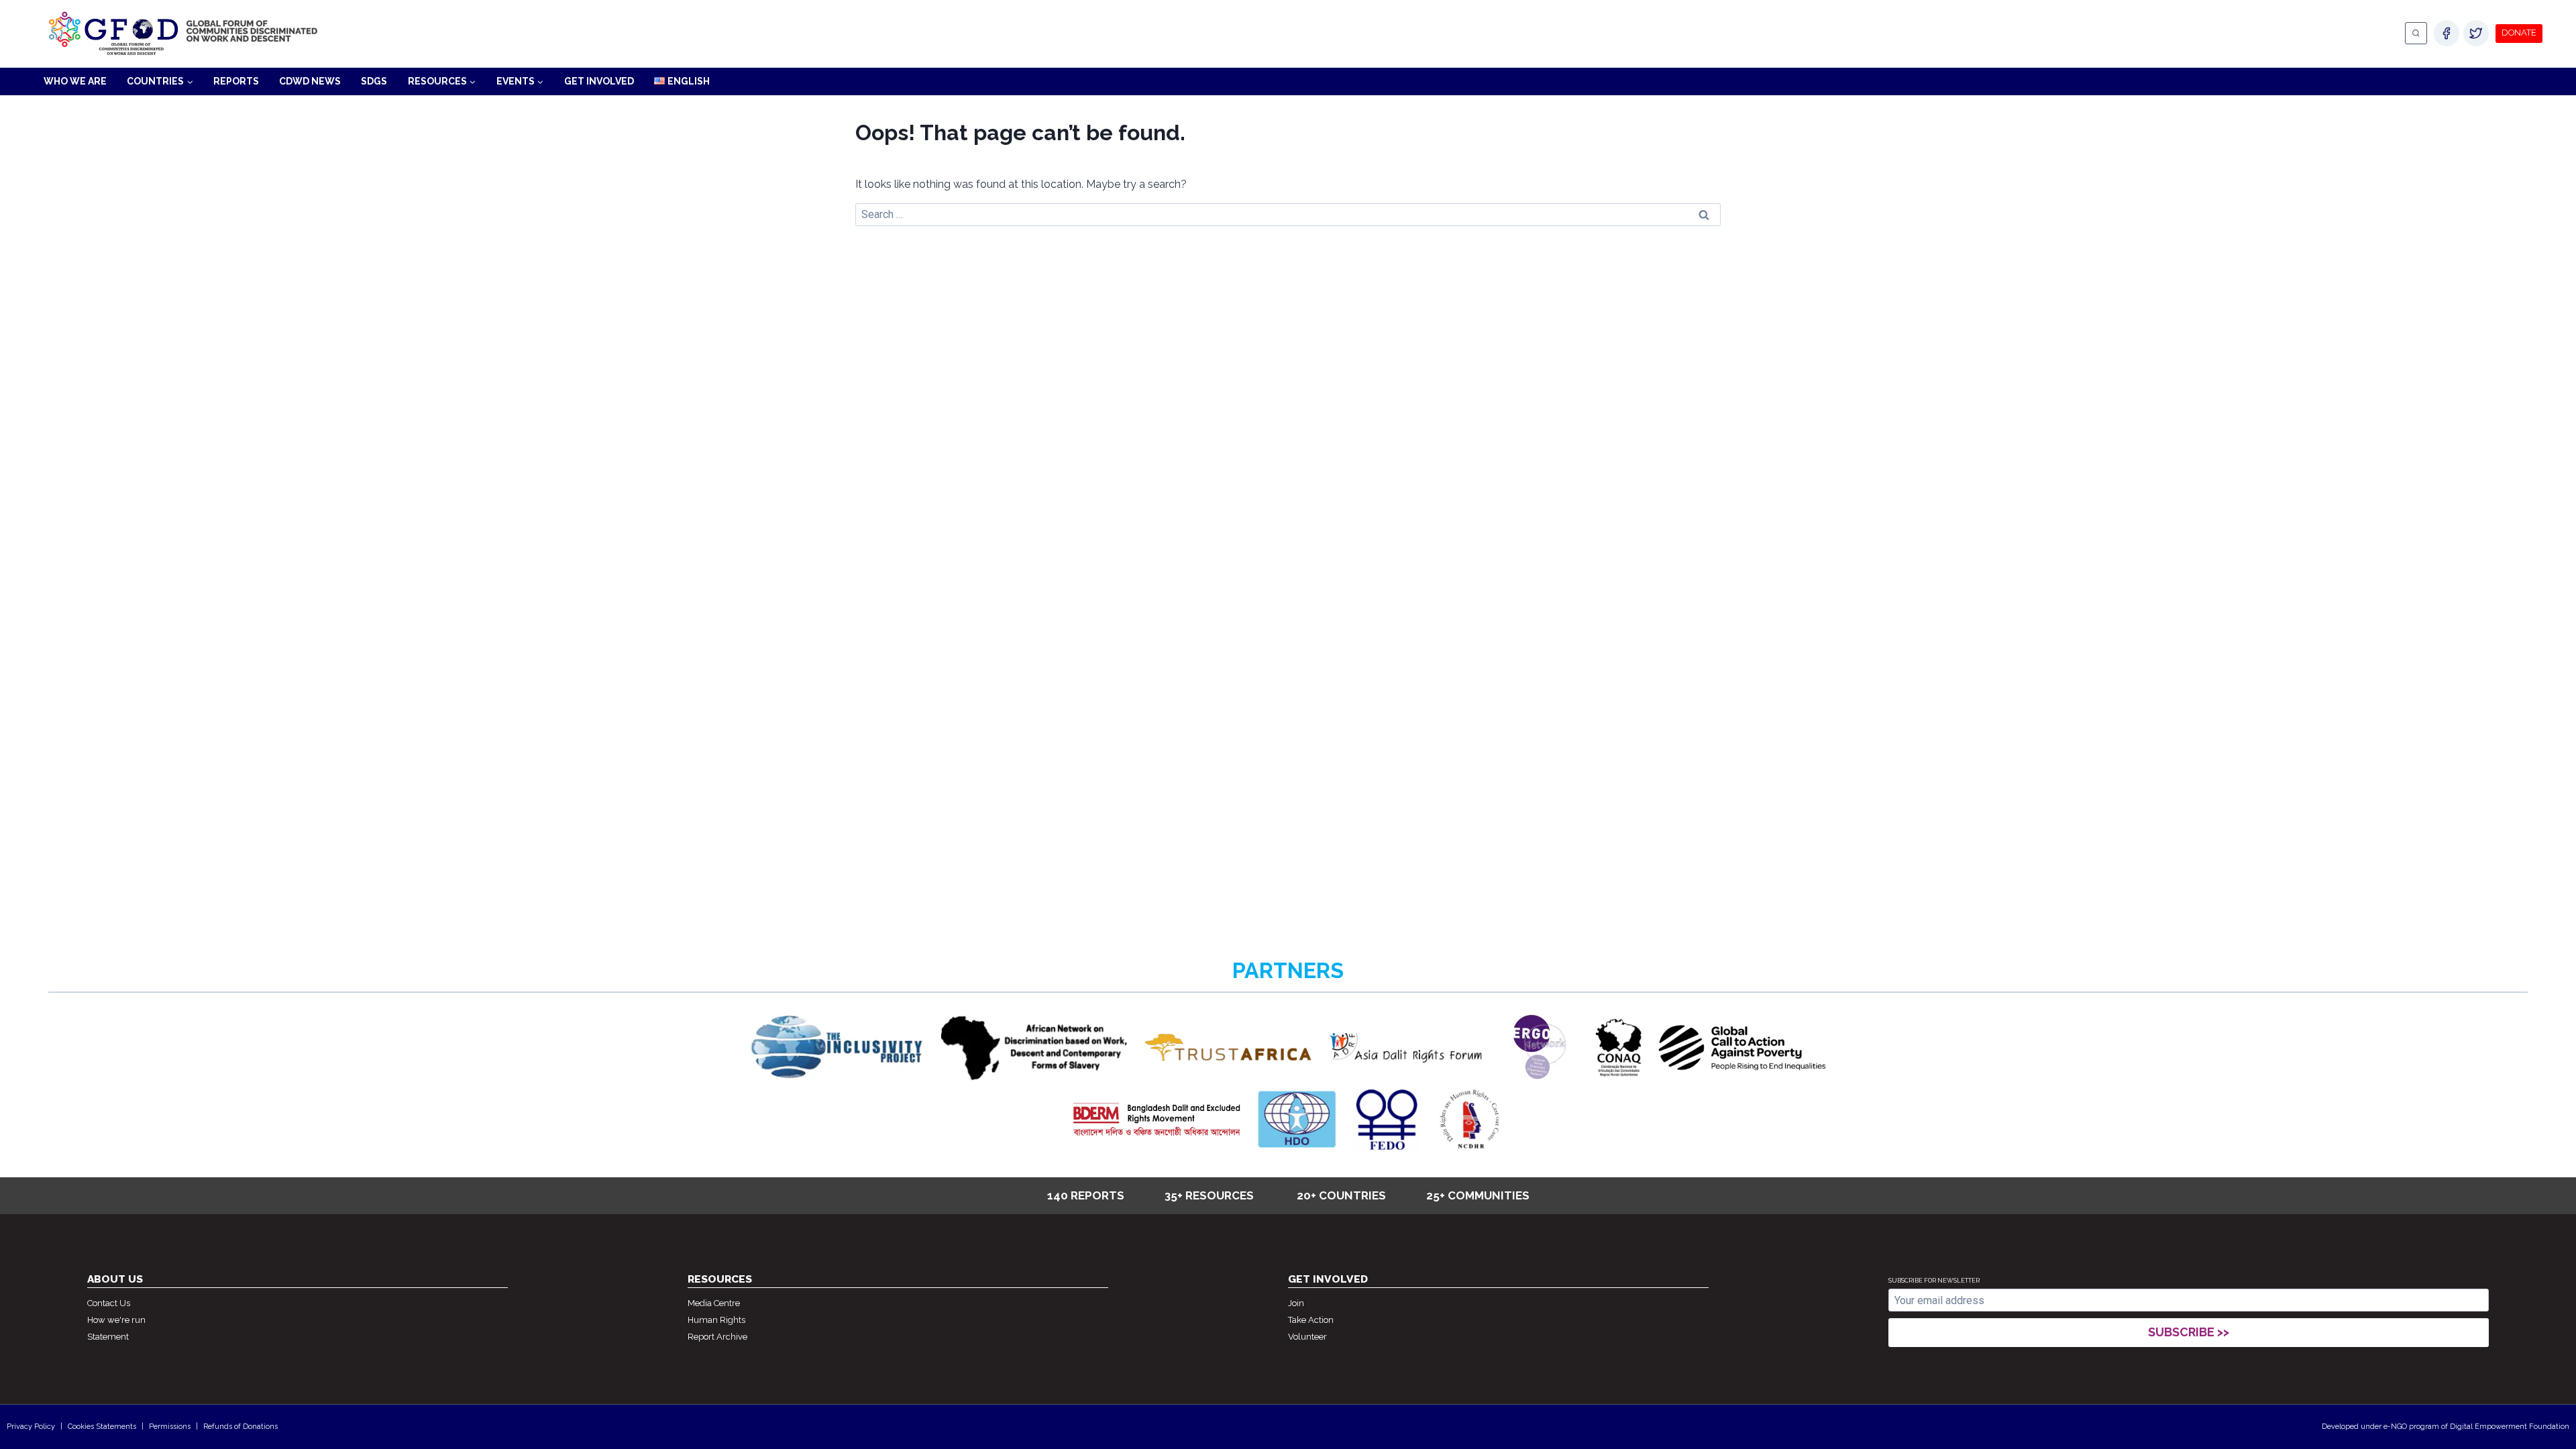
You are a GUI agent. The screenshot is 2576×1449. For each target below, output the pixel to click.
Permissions (170, 1427)
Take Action (1311, 1320)
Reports (236, 81)
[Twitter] (2476, 33)
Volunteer (1307, 1337)
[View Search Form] (2416, 33)
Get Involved (599, 81)
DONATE (2519, 33)
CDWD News (310, 81)
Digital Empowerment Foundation (2510, 1427)
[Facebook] (2447, 33)
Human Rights (716, 1320)
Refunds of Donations (240, 1427)
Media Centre (714, 1303)
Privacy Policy (31, 1427)
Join (1296, 1303)
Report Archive (717, 1337)
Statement (108, 1337)
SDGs (374, 81)
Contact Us (109, 1303)
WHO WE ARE (75, 81)
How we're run (116, 1320)
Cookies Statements (102, 1427)
